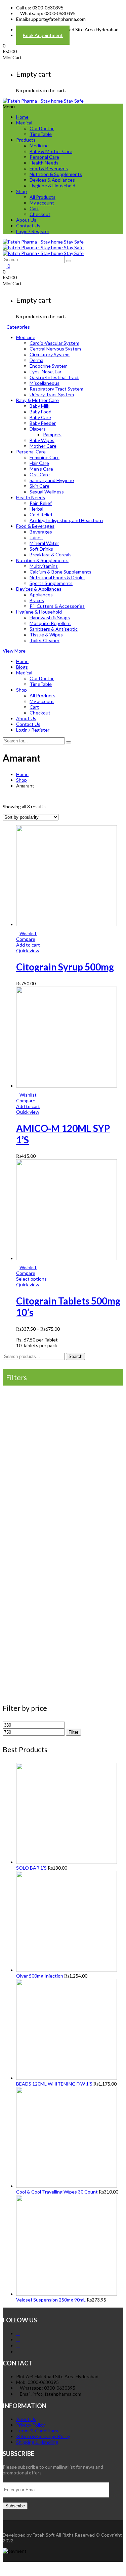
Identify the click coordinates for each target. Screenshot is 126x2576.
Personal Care (44, 157)
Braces (37, 600)
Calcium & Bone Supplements (60, 572)
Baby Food (40, 412)
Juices (36, 537)
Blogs (22, 667)
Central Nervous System (55, 349)
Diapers (38, 429)
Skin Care (39, 486)
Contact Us (28, 226)
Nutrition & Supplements (56, 174)
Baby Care (40, 417)
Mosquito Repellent (50, 623)
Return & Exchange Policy (43, 2436)
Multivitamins (44, 566)
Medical (24, 123)
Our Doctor (42, 128)
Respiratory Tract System (56, 389)
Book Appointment (43, 35)
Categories (18, 327)
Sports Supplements (51, 583)
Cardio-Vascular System (54, 343)
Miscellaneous (45, 383)
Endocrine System (49, 366)
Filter (73, 1732)
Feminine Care (45, 457)
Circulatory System (50, 354)
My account (42, 203)
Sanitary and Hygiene (52, 480)
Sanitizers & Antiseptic (54, 629)
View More (14, 651)
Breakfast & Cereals (51, 555)
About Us (26, 220)
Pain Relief (41, 503)
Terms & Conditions (37, 2431)
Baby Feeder (43, 423)
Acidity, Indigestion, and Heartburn (66, 520)
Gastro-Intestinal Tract (54, 377)
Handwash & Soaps (50, 617)
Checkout (40, 214)
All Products (43, 197)
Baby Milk (39, 406)
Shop (22, 191)
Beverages (41, 532)
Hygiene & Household (52, 186)
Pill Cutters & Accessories (57, 606)
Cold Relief (41, 514)
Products (26, 140)
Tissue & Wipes (46, 635)
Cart (34, 208)
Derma (36, 360)
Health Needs (44, 163)
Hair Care (39, 463)
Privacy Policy (30, 2425)
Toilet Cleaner (45, 640)
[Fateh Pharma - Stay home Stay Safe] (43, 101)
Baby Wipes (42, 440)
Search (75, 1356)
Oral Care (40, 474)
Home (22, 117)
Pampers (52, 434)
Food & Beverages (49, 168)
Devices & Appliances (52, 180)
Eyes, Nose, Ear (46, 372)
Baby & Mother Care (51, 151)
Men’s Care (41, 469)
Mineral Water (44, 543)
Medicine (39, 145)
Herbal (36, 509)
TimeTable (41, 134)
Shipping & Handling (37, 2442)
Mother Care (43, 446)
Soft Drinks (41, 549)
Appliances (41, 595)
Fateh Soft (44, 2535)
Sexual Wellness (47, 492)
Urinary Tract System (52, 394)
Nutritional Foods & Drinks (57, 577)
